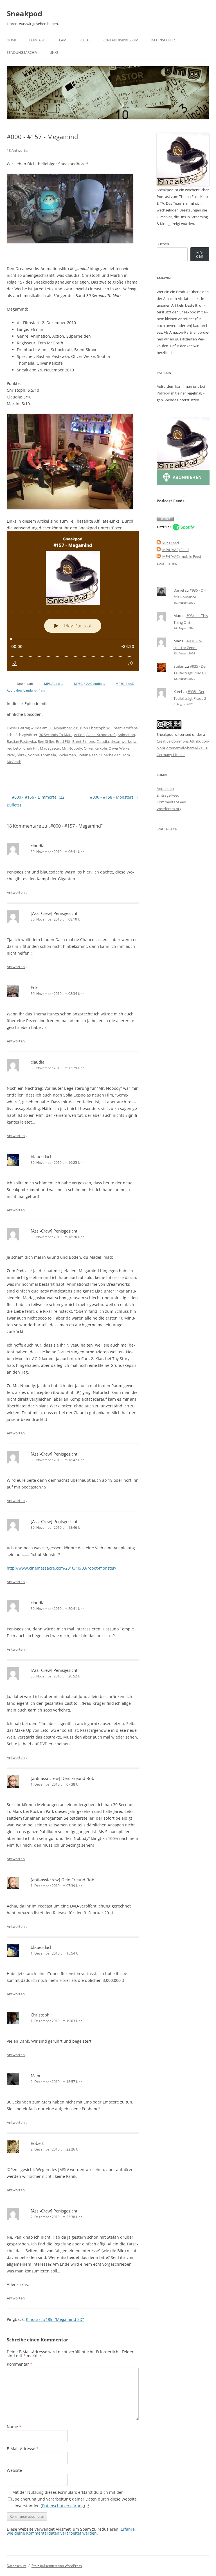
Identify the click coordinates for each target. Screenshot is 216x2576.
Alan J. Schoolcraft (101, 735)
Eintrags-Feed (168, 795)
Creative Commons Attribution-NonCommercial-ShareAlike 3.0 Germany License (183, 748)
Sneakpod (24, 14)
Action (79, 735)
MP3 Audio (54, 684)
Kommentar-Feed (171, 802)
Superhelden (110, 755)
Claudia (103, 741)
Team (62, 40)
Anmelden (165, 788)
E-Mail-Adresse (23, 2449)
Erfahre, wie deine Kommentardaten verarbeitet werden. (71, 2531)
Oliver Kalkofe (95, 748)
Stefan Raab (88, 755)
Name (14, 2427)
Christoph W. (100, 728)
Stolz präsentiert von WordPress (57, 2566)
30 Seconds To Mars (56, 735)
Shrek (22, 755)
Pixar (11, 755)
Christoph (40, 2015)
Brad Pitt (63, 741)
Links (54, 53)
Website (14, 2470)
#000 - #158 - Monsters (114, 797)
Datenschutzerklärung (63, 2506)
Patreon (163, 393)
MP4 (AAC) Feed (175, 550)
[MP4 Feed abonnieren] (159, 550)
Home (12, 40)
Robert (37, 2143)
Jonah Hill (30, 748)
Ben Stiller (46, 741)
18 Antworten (18, 150)
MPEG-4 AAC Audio (89, 684)
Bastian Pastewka (21, 741)
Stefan (179, 666)
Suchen (163, 244)
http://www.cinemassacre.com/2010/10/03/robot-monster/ (61, 1568)
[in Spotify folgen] (176, 529)
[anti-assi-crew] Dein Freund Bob (62, 1778)
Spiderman (67, 755)
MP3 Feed (171, 543)
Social (85, 40)
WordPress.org (169, 809)
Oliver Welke (119, 748)
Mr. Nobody (72, 748)
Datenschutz (163, 40)
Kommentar (20, 2364)
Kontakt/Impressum (121, 40)
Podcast (37, 40)
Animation (126, 735)
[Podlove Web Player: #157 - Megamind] (73, 601)
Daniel (179, 590)
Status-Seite (167, 829)
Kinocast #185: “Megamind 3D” (55, 2319)
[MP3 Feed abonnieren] (159, 543)
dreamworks (121, 741)
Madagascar (50, 748)
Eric (34, 988)
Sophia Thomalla (42, 755)
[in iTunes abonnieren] (165, 520)
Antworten (16, 892)
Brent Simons (84, 741)
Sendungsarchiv (22, 53)
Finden (200, 254)
